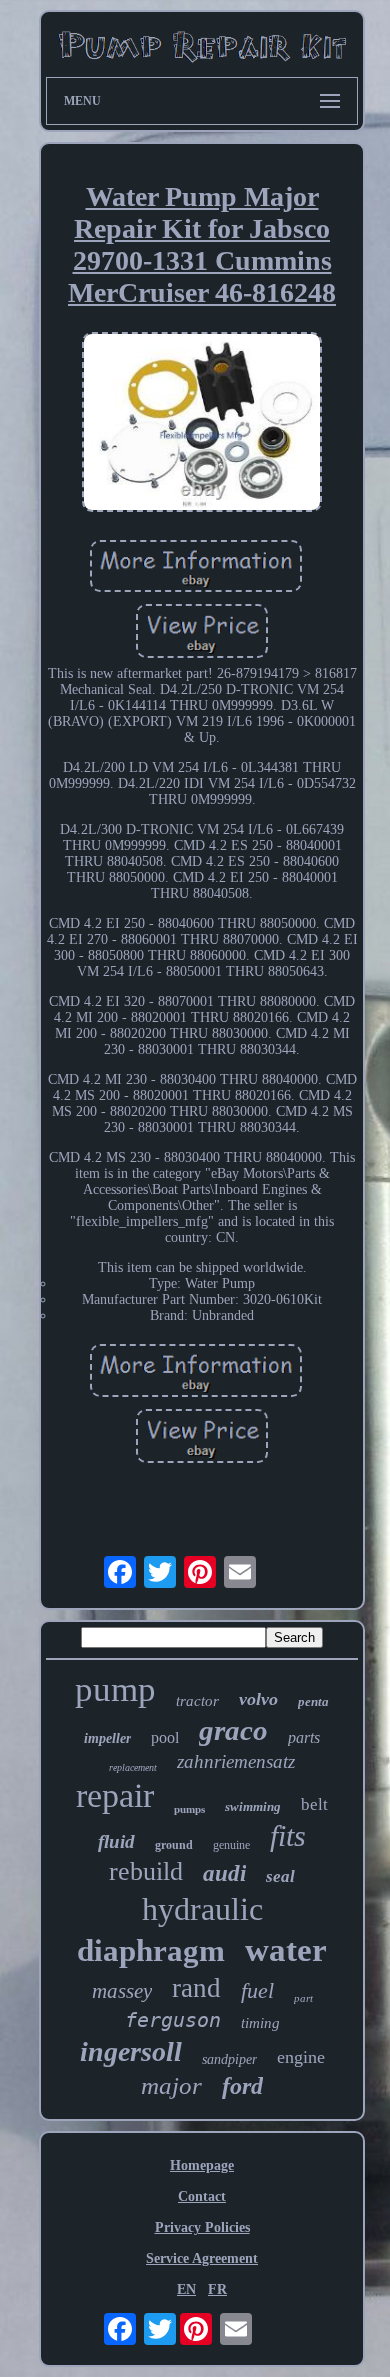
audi (224, 1873)
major (171, 2085)
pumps (189, 1809)
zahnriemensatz (236, 1761)
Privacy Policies (202, 2227)
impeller (107, 1738)
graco (233, 1730)
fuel (257, 1990)
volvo (258, 1699)
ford (242, 2086)
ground (174, 1845)
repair (115, 1795)
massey (122, 1991)
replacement (133, 1767)
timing (260, 2023)
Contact (202, 2196)
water (286, 1950)
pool (165, 1737)
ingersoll (131, 2051)
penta (313, 1701)
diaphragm (151, 1950)
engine (301, 2057)
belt (314, 1804)
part (303, 1998)
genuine (231, 1845)
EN (186, 2289)
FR (217, 2289)
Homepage (202, 2165)
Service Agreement (202, 2258)
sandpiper (229, 2059)
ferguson (173, 2020)
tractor (197, 1701)
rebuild (146, 1871)
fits (288, 1835)
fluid (116, 1841)
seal (280, 1876)
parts (304, 1737)
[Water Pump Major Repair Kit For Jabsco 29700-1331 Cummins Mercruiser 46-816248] (202, 424)
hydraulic (202, 1909)
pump (115, 1689)
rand (196, 1988)
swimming (253, 1806)
